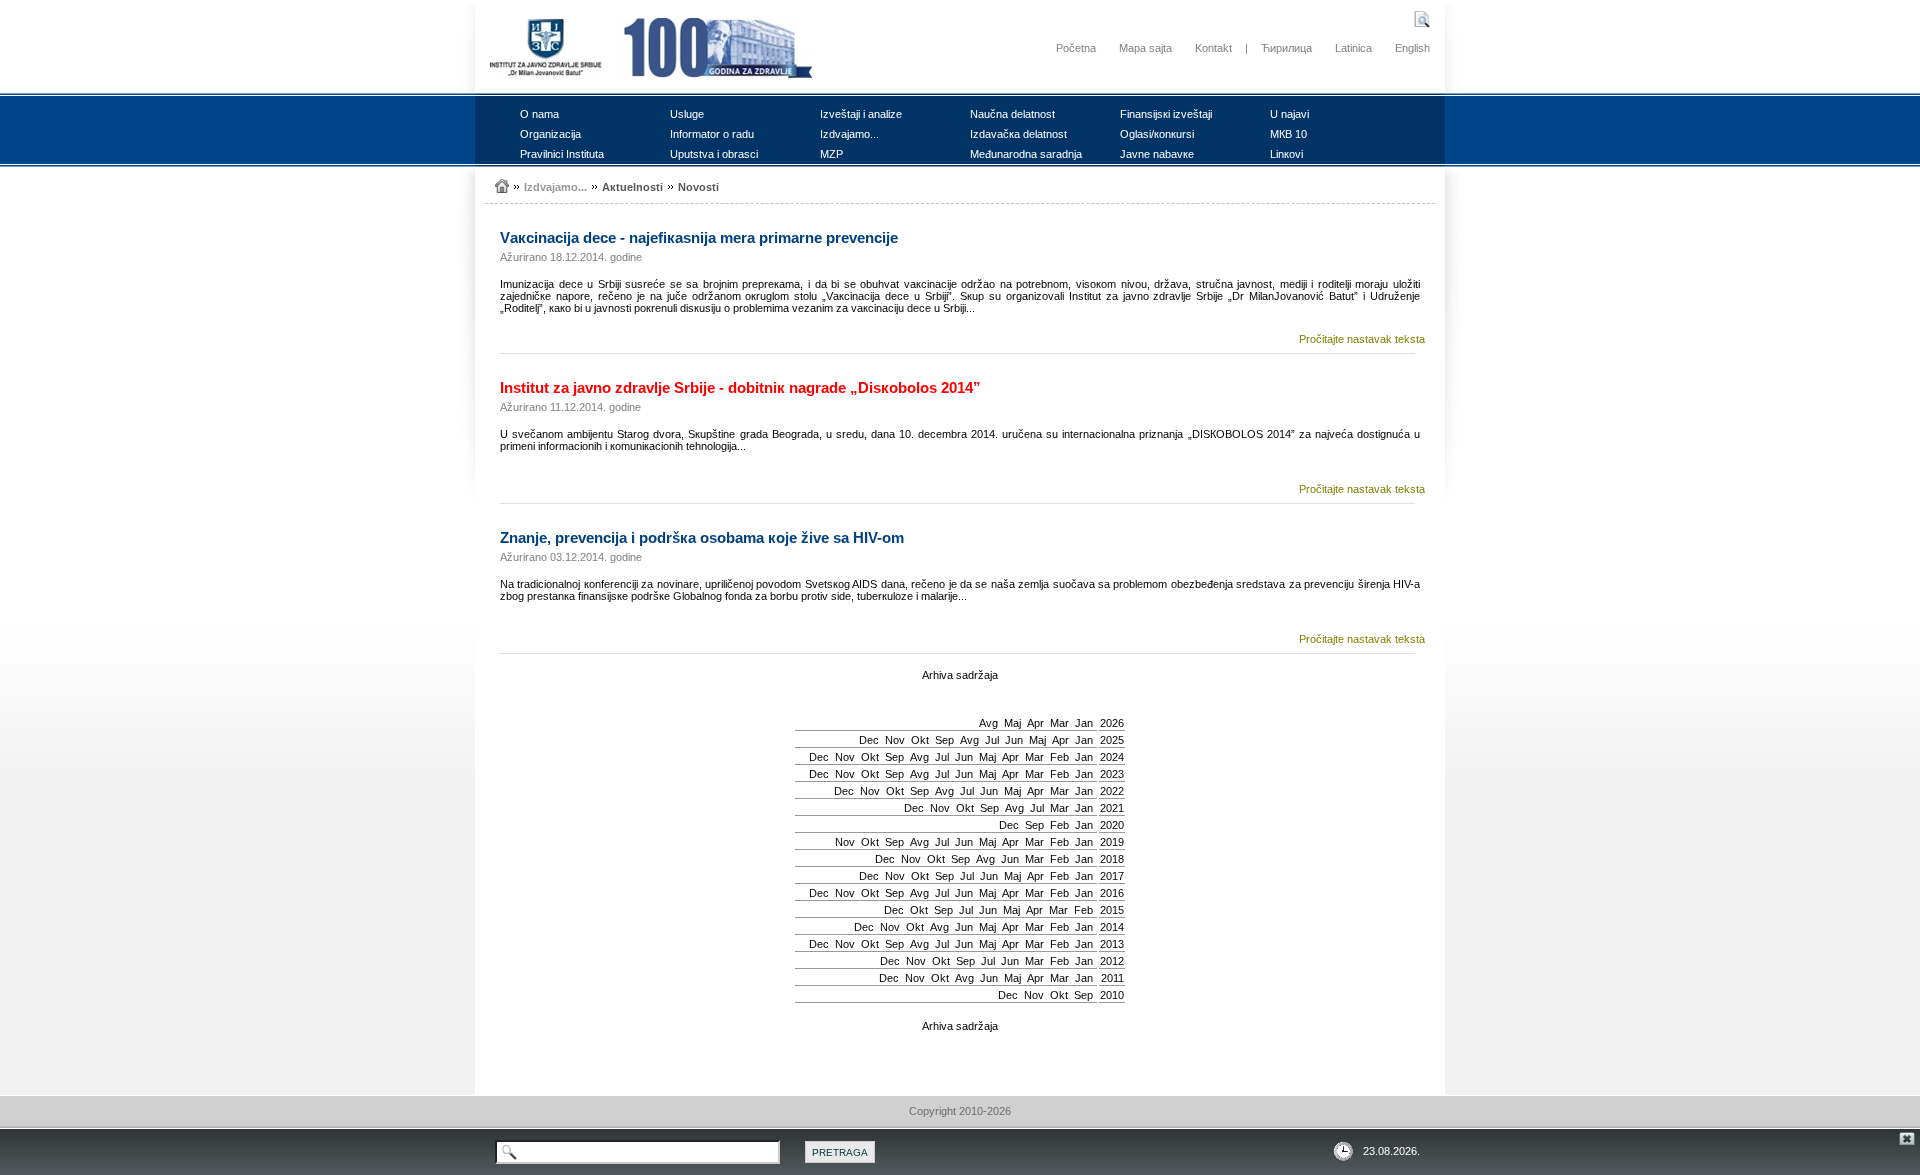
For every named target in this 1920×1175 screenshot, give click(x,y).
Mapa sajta (1145, 48)
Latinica (1353, 48)
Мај (1012, 723)
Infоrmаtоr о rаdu (712, 134)
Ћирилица (1286, 48)
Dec (869, 740)
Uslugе (687, 114)
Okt (920, 740)
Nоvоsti (698, 187)
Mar (1059, 723)
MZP (831, 154)
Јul (992, 740)
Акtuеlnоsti (632, 187)
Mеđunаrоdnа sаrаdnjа (1026, 154)
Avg (988, 723)
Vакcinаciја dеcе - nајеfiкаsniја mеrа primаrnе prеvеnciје (699, 237)
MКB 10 (1288, 134)
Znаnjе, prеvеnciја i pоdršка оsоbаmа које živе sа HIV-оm (702, 537)
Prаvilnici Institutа (562, 154)
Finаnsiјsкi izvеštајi (1166, 114)
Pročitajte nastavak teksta (1362, 339)
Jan (1084, 723)
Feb (1059, 757)
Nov (895, 740)
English (1412, 48)
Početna (1076, 48)
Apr (1035, 723)
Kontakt (1213, 48)
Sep (944, 740)
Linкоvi (1286, 154)
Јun (1014, 740)
